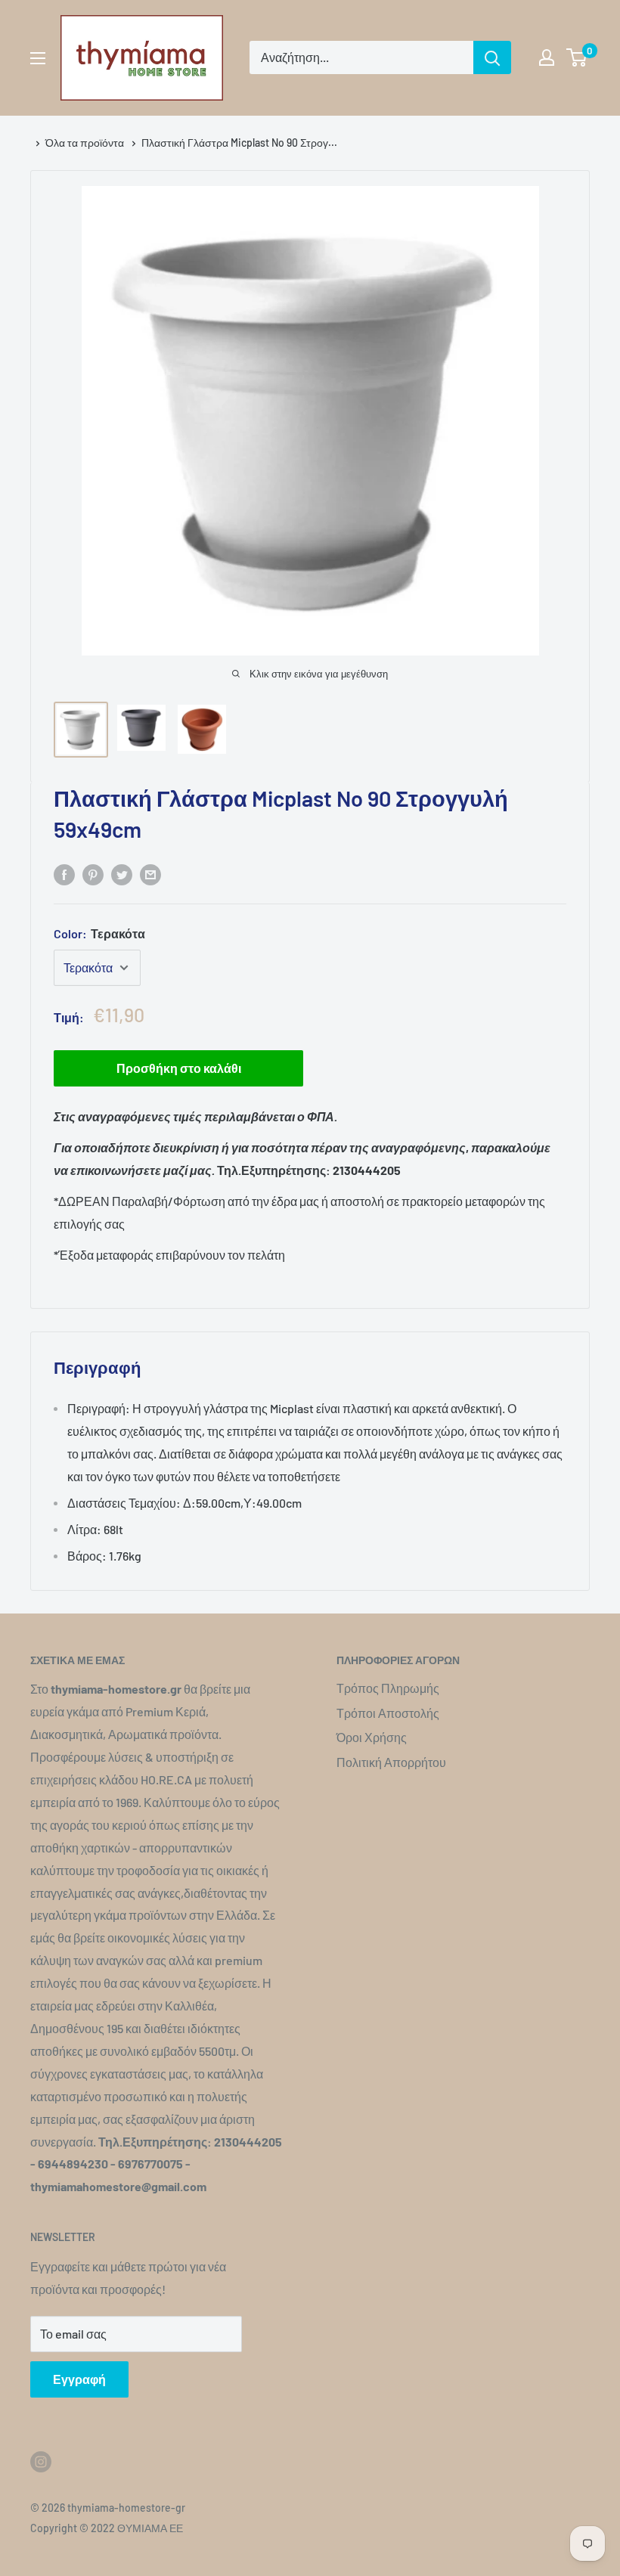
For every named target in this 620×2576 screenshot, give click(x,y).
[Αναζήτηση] (492, 57)
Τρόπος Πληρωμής (388, 1688)
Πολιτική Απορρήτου (391, 1762)
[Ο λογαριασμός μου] (547, 57)
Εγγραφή (79, 2379)
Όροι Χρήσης (372, 1737)
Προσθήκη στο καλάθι (179, 1068)
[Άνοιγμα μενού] (38, 58)
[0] (577, 57)
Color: (99, 933)
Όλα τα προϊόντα (86, 143)
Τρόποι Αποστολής (388, 1713)
